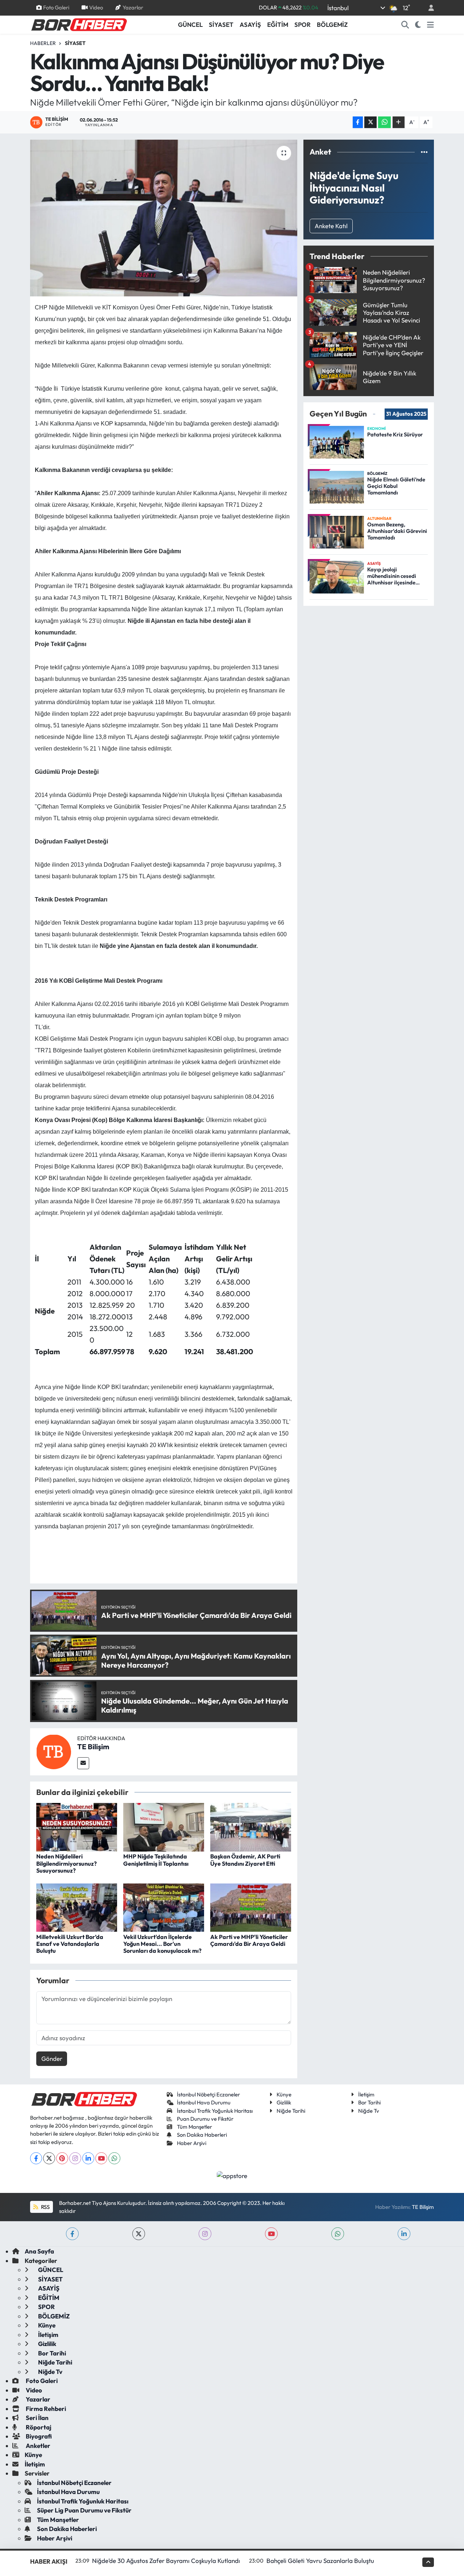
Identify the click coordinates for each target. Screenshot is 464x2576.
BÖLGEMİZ (332, 24)
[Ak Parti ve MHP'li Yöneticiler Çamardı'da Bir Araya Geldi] (251, 1907)
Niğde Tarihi (291, 2111)
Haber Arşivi (192, 2143)
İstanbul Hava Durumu (204, 2102)
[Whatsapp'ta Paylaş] (384, 122)
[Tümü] (424, 152)
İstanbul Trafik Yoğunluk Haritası (215, 2111)
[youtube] (271, 2234)
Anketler (38, 2446)
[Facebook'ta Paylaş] (358, 122)
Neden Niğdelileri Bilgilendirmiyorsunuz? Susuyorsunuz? (67, 1863)
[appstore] (232, 2175)
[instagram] (205, 2234)
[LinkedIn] (88, 2158)
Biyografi (38, 2436)
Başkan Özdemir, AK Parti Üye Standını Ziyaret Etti (245, 1860)
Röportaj (38, 2427)
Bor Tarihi (369, 2102)
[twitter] (139, 2234)
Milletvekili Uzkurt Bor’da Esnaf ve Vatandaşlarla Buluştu (70, 1944)
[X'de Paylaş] (370, 122)
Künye (284, 2094)
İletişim (366, 2094)
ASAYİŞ (250, 24)
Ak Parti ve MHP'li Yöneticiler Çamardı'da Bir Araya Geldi (249, 1940)
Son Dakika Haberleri (202, 2135)
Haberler (43, 43)
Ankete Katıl (331, 226)
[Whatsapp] (114, 2158)
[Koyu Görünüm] (418, 25)
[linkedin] (404, 2234)
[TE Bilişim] (54, 1751)
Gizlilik (284, 2102)
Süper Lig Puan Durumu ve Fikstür (84, 2510)
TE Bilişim (93, 1747)
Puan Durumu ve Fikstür (205, 2119)
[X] (49, 2158)
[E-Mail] (83, 1763)
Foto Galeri (56, 7)
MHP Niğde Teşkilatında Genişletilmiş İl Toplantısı (156, 1860)
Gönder (52, 2059)
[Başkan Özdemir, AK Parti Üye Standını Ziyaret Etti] (251, 1826)
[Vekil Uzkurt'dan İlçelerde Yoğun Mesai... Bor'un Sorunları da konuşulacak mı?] (164, 1907)
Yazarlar (133, 7)
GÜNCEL (190, 24)
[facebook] (72, 2234)
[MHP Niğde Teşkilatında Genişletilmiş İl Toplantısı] (164, 1826)
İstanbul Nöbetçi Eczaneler (208, 2094)
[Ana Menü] (430, 25)
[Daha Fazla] (399, 122)
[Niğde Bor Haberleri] (79, 24)
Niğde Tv (369, 2111)
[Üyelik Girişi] (428, 8)
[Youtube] (101, 2158)
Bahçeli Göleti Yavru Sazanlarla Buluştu (320, 2561)
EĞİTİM (278, 24)
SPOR (303, 24)
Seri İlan (37, 2418)
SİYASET (221, 24)
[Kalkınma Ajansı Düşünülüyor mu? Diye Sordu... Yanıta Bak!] (164, 218)
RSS (45, 2207)
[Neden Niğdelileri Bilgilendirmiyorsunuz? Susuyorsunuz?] (77, 1826)
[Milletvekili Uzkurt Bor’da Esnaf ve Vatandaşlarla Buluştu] (77, 1907)
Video (96, 7)
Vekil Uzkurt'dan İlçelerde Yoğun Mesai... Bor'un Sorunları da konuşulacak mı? (162, 1944)
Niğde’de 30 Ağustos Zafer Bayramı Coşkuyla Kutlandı (166, 2561)
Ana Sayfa (39, 2251)
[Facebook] (36, 2158)
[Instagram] (75, 2158)
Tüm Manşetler (194, 2127)
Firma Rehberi (45, 2409)
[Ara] (405, 25)
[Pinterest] (62, 2158)
